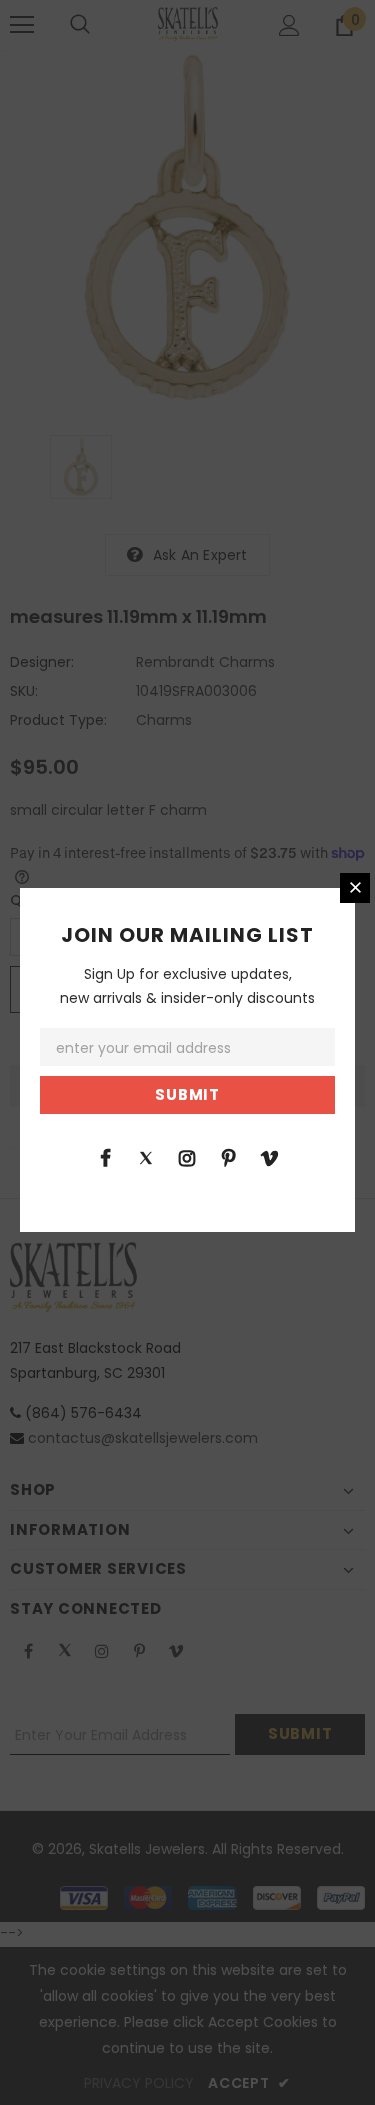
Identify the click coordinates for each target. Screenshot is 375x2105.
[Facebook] (105, 1157)
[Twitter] (146, 1157)
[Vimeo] (269, 1157)
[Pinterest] (228, 1157)
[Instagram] (187, 1157)
